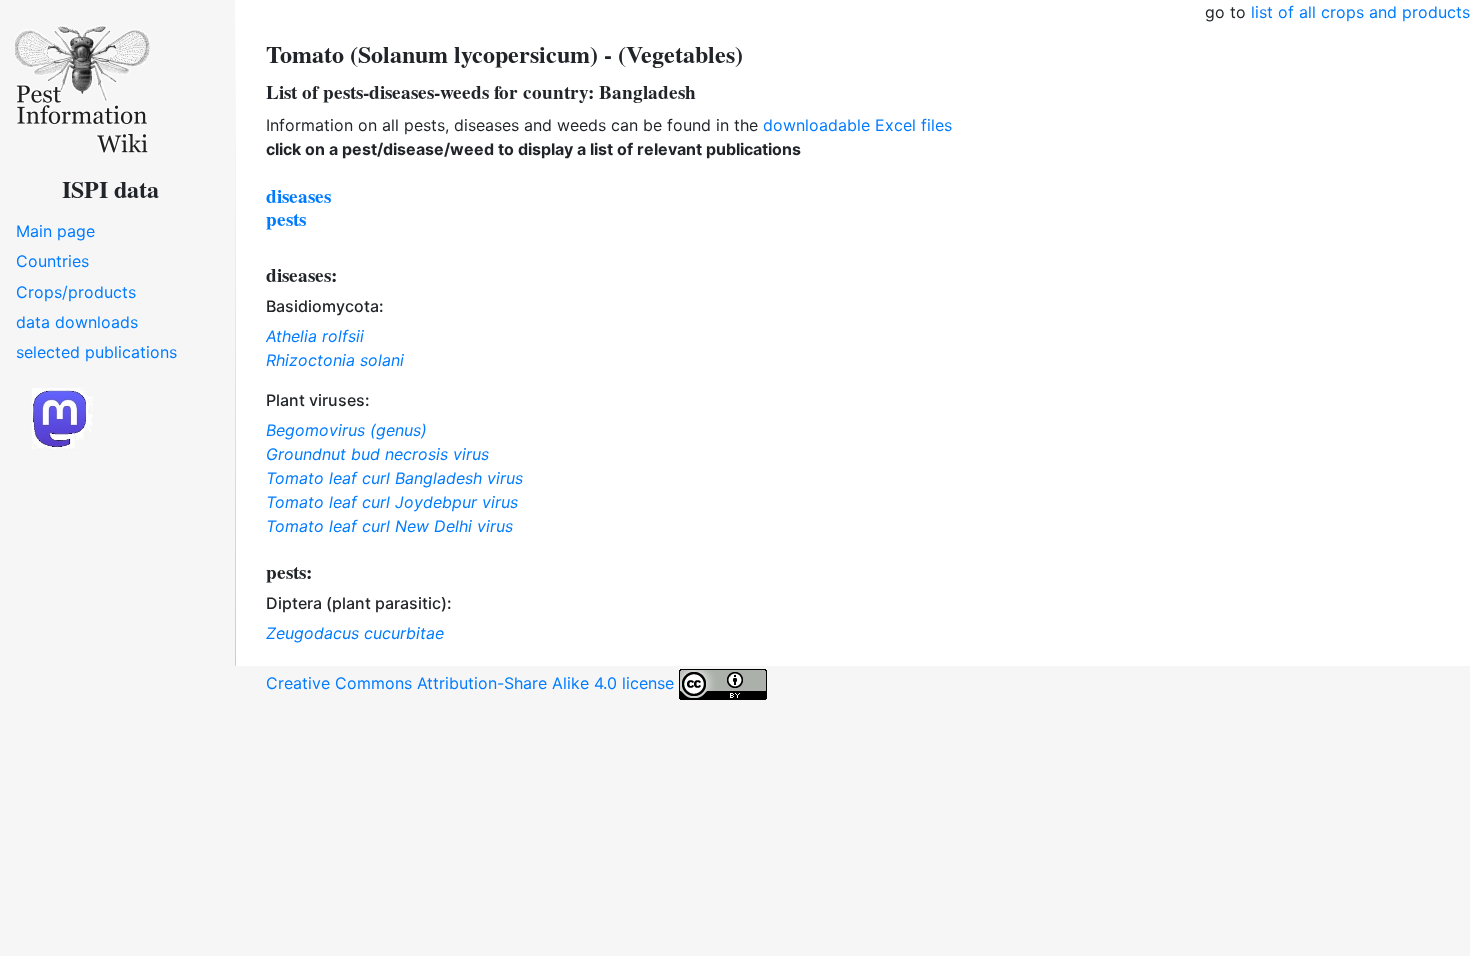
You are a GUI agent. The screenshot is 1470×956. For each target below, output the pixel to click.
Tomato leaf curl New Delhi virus (389, 526)
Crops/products (76, 292)
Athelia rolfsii (315, 336)
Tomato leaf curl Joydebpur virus (392, 502)
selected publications (96, 352)
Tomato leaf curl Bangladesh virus (394, 478)
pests (286, 219)
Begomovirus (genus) (346, 430)
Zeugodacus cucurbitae (355, 633)
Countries (52, 261)
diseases (298, 196)
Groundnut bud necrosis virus (377, 454)
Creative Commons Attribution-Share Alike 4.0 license (472, 683)
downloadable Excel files (857, 125)
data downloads (77, 322)
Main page (55, 231)
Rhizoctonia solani (335, 360)
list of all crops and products (1360, 12)
